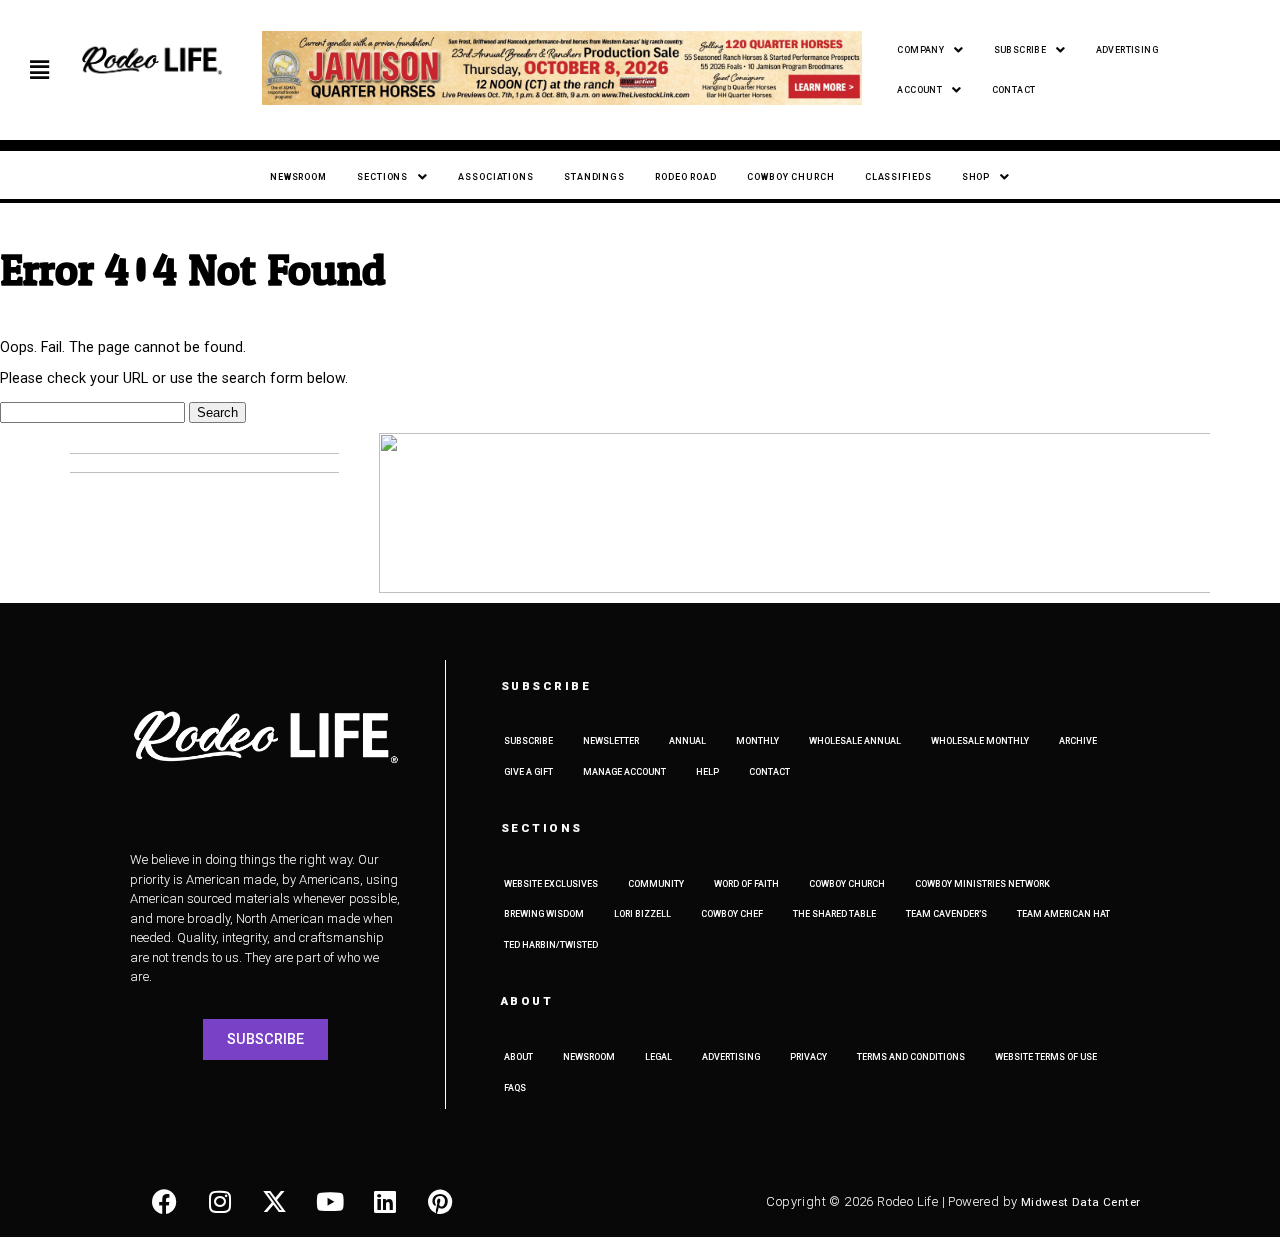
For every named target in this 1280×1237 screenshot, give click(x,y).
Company (920, 50)
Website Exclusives (551, 884)
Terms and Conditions (911, 1057)
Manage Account (624, 772)
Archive (1078, 741)
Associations (496, 177)
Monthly (757, 741)
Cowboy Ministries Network (982, 884)
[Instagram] (220, 1202)
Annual (687, 741)
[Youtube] (330, 1202)
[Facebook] (165, 1202)
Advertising (1127, 50)
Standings (594, 177)
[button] (40, 70)
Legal (658, 1057)
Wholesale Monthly (980, 741)
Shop (976, 177)
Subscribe (1020, 50)
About (518, 1057)
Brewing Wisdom (544, 914)
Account (919, 90)
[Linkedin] (385, 1202)
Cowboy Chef (732, 914)
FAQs (515, 1088)
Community (656, 884)
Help (707, 772)
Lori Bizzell (642, 914)
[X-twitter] (275, 1202)
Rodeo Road (686, 177)
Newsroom (298, 177)
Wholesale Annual (855, 741)
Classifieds (898, 177)
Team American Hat (1063, 914)
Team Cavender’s (946, 914)
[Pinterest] (440, 1202)
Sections (382, 177)
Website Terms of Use (1046, 1057)
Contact (1014, 90)
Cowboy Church (791, 177)
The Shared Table (834, 914)
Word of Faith (746, 884)
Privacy (808, 1057)
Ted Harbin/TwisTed (551, 945)
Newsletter (611, 741)
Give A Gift (528, 772)
